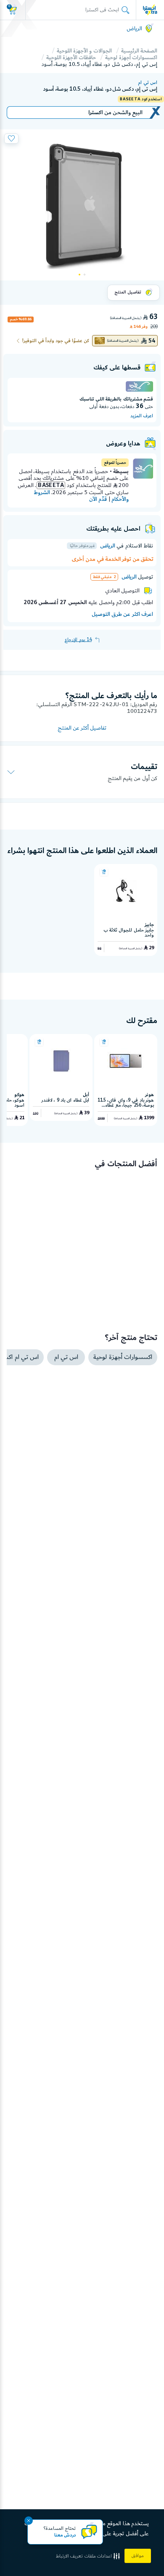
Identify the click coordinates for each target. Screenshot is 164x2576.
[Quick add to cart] (104, 872)
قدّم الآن (98, 499)
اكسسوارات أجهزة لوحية (131, 58)
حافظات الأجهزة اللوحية (71, 58)
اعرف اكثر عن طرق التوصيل (122, 614)
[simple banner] (150, 10)
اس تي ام (148, 83)
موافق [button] (138, 2556)
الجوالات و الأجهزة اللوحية (84, 51)
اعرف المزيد (142, 416)
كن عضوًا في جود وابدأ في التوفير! (56, 341)
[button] (89, 2556)
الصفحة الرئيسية (139, 51)
